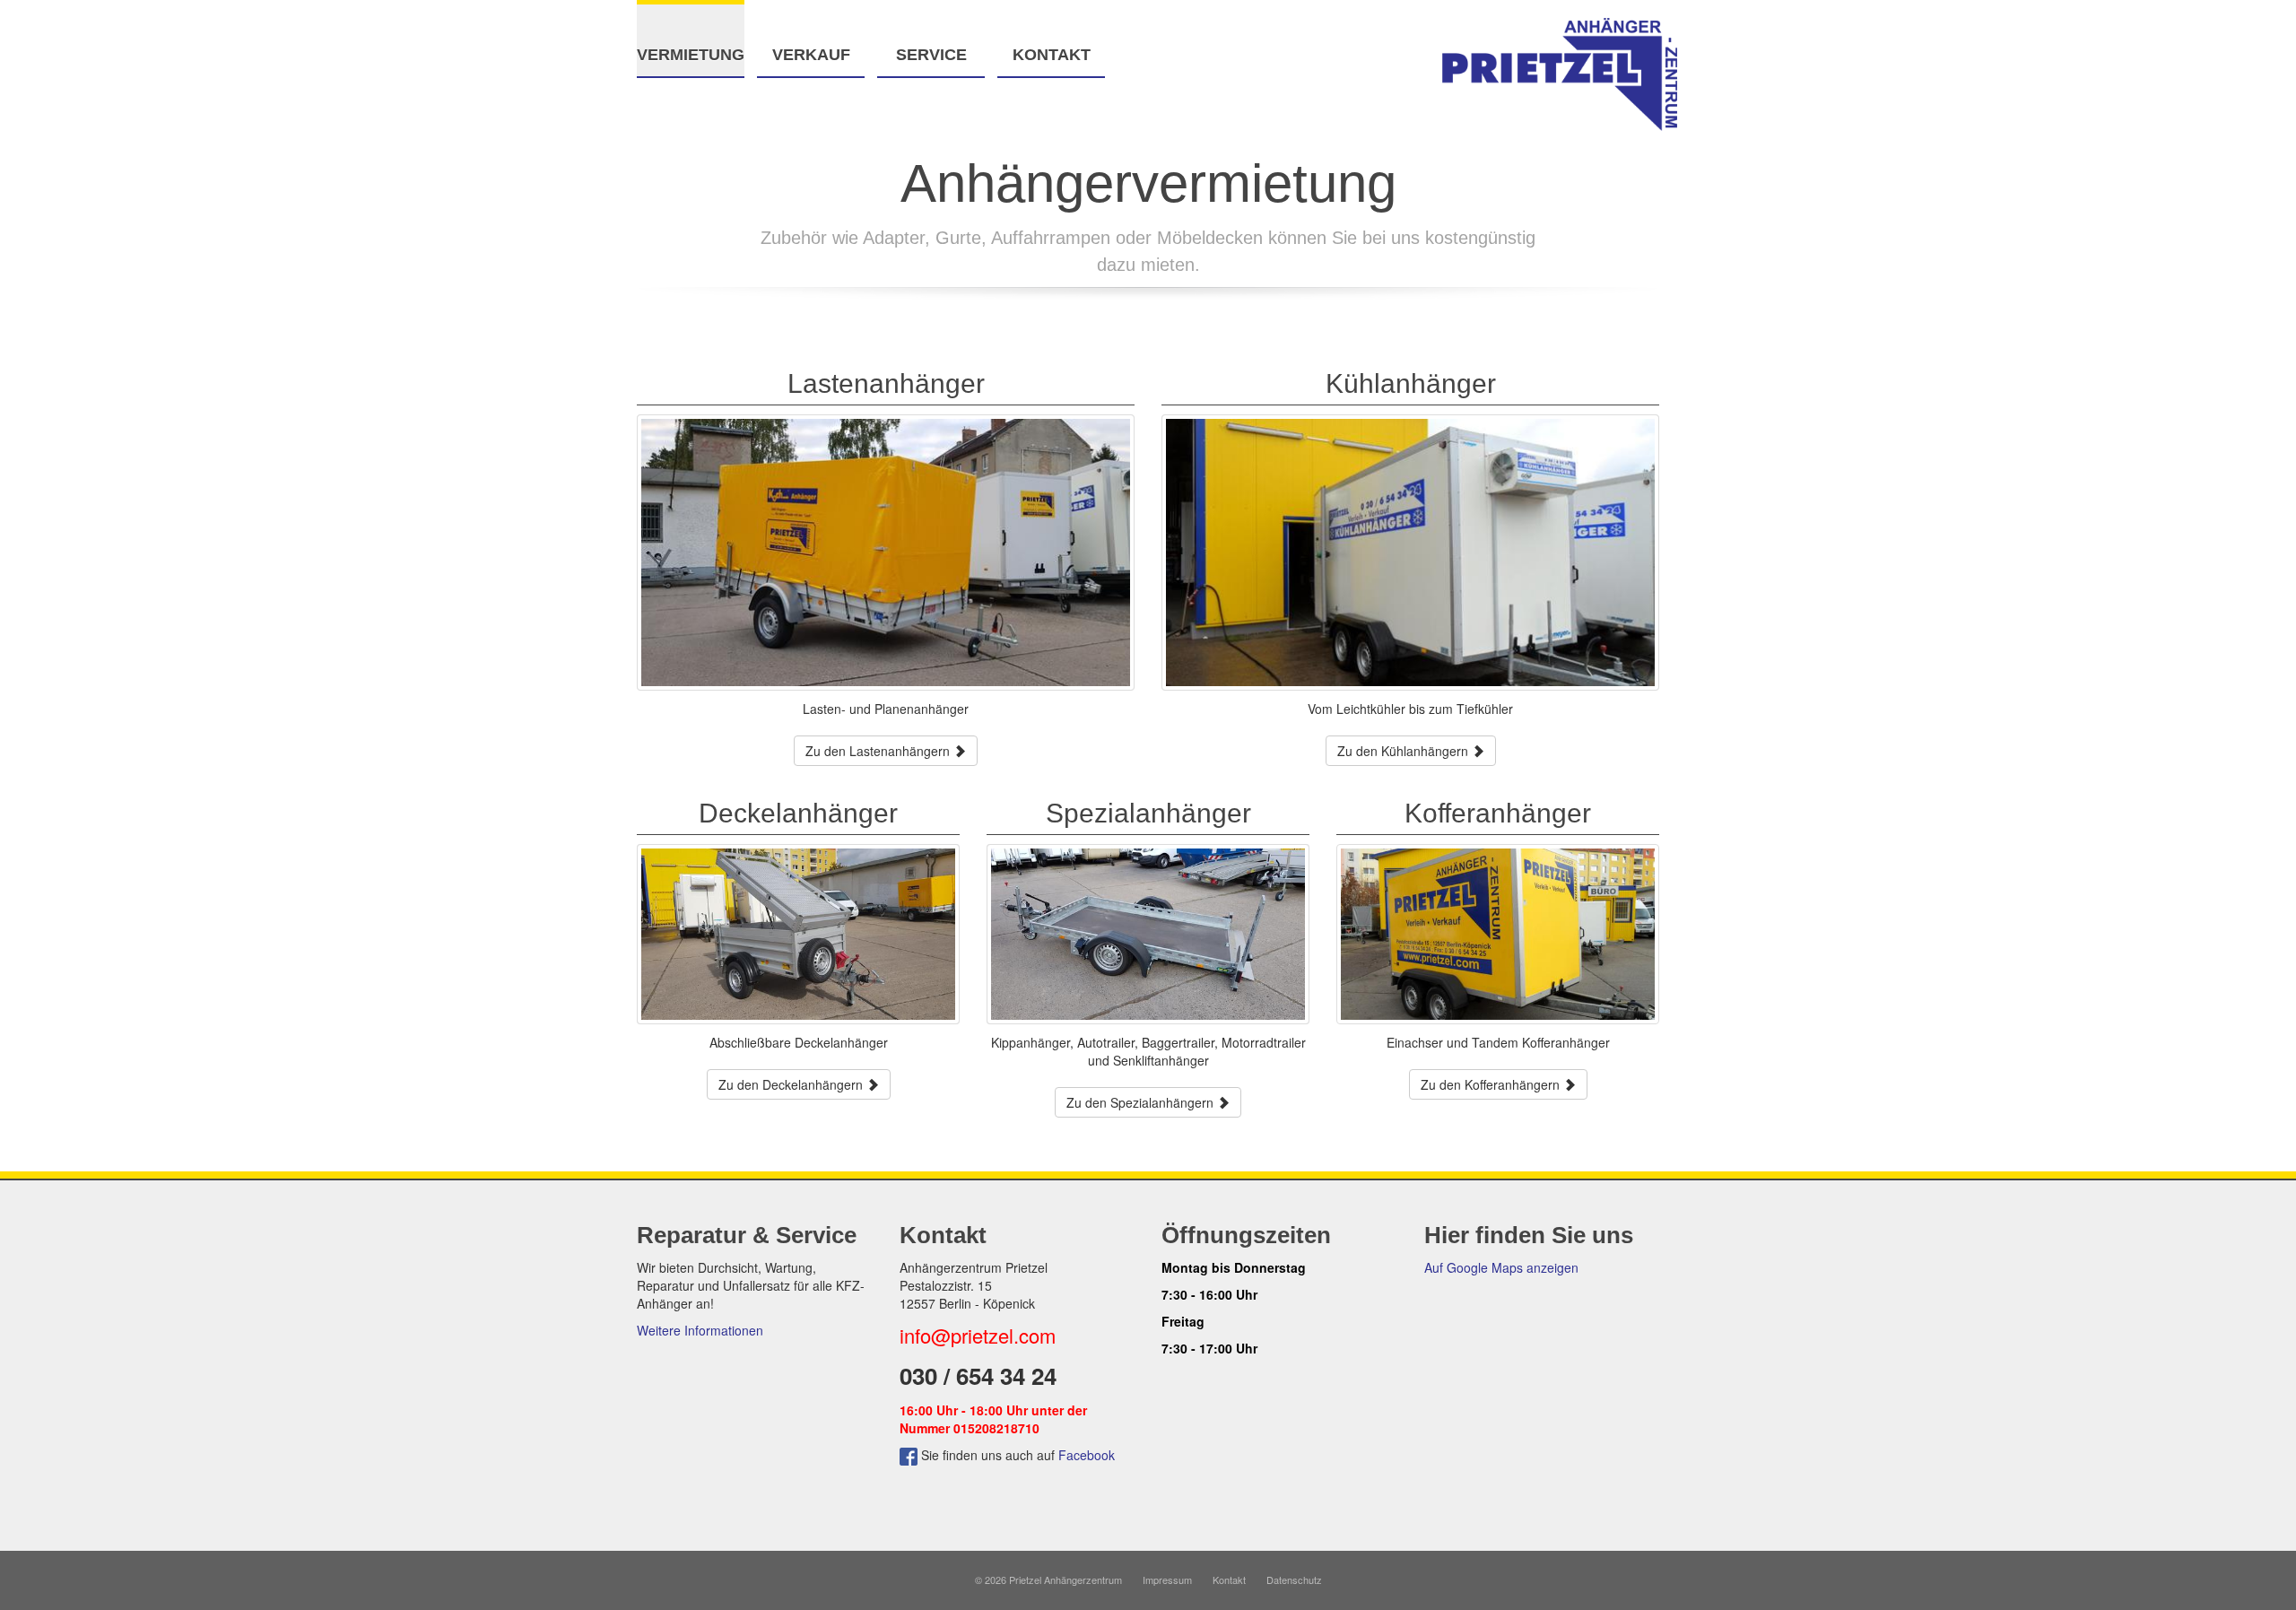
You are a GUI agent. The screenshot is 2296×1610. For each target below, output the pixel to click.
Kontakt (1052, 55)
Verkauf (811, 55)
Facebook (1087, 1455)
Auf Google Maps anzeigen (1501, 1267)
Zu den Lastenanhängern (879, 751)
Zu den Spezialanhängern (1142, 1102)
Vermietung (691, 55)
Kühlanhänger (1411, 383)
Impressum (1167, 1580)
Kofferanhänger (1498, 813)
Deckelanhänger (798, 813)
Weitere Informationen (700, 1330)
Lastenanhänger (886, 383)
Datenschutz (1294, 1580)
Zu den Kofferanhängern (1492, 1084)
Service (931, 55)
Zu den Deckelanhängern (792, 1084)
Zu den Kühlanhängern (1405, 751)
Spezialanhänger (1148, 813)
